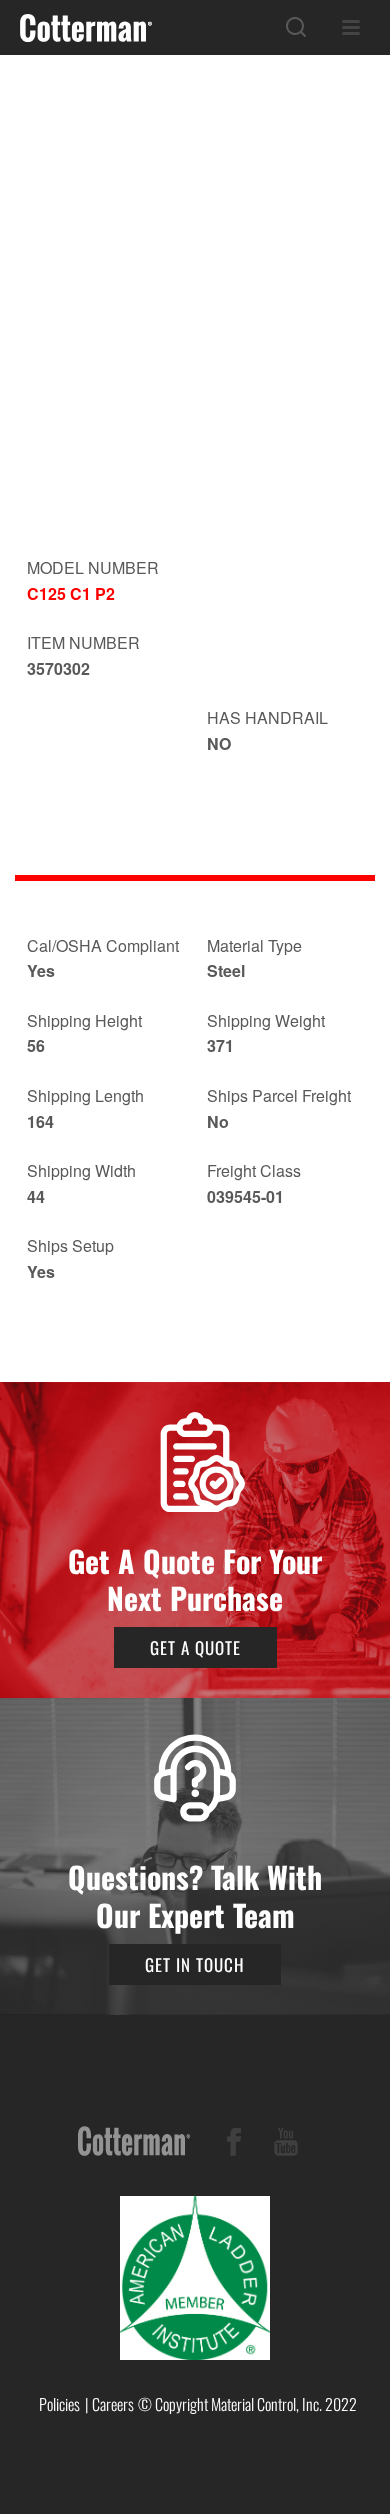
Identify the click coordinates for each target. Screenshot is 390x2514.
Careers (113, 2404)
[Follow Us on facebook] (234, 2145)
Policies (59, 2404)
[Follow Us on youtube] (286, 2145)
